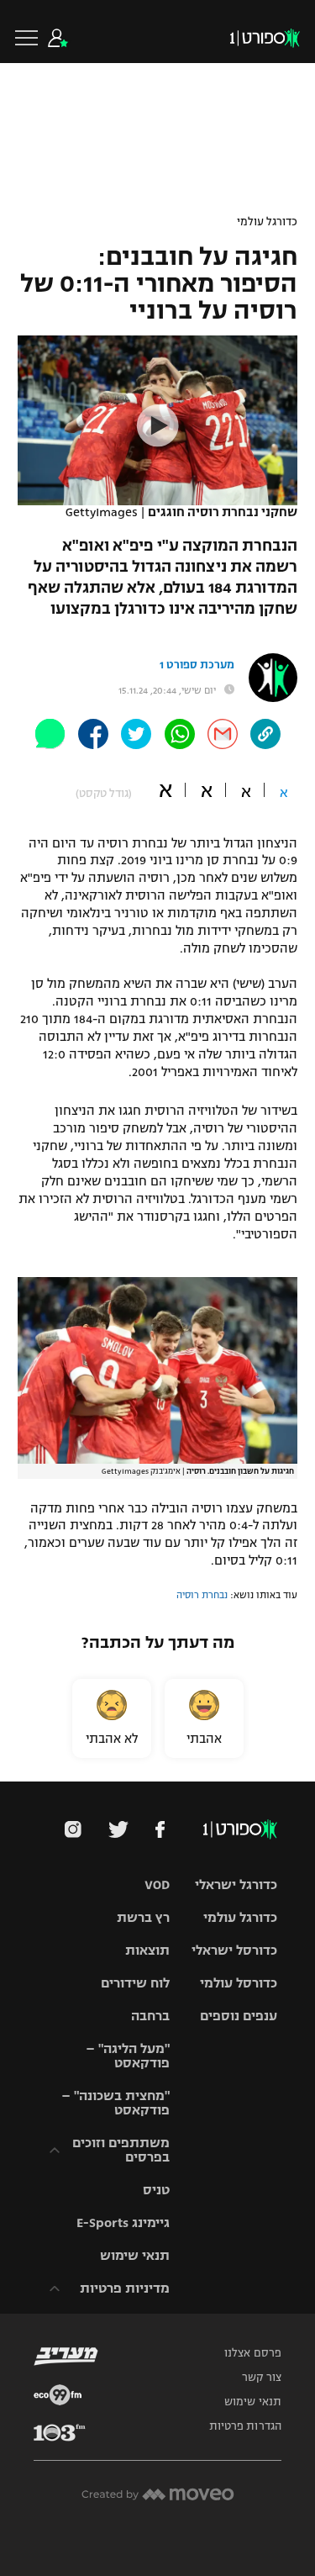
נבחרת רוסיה (202, 1595)
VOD (157, 1884)
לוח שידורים (135, 1983)
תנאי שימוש (135, 2255)
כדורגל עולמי (267, 222)
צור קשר (262, 2378)
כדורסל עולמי (239, 1983)
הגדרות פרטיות (245, 2426)
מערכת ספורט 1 (197, 665)
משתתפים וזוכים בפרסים (121, 2150)
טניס (156, 2190)
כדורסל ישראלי (234, 1950)
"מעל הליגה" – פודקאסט (128, 2056)
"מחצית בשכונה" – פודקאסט (115, 2103)
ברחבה (150, 2016)
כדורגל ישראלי (236, 1884)
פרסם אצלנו (253, 2353)
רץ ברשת (143, 1917)
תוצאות (147, 1950)
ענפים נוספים (239, 2016)
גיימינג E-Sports (123, 2222)
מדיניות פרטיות (125, 2288)
